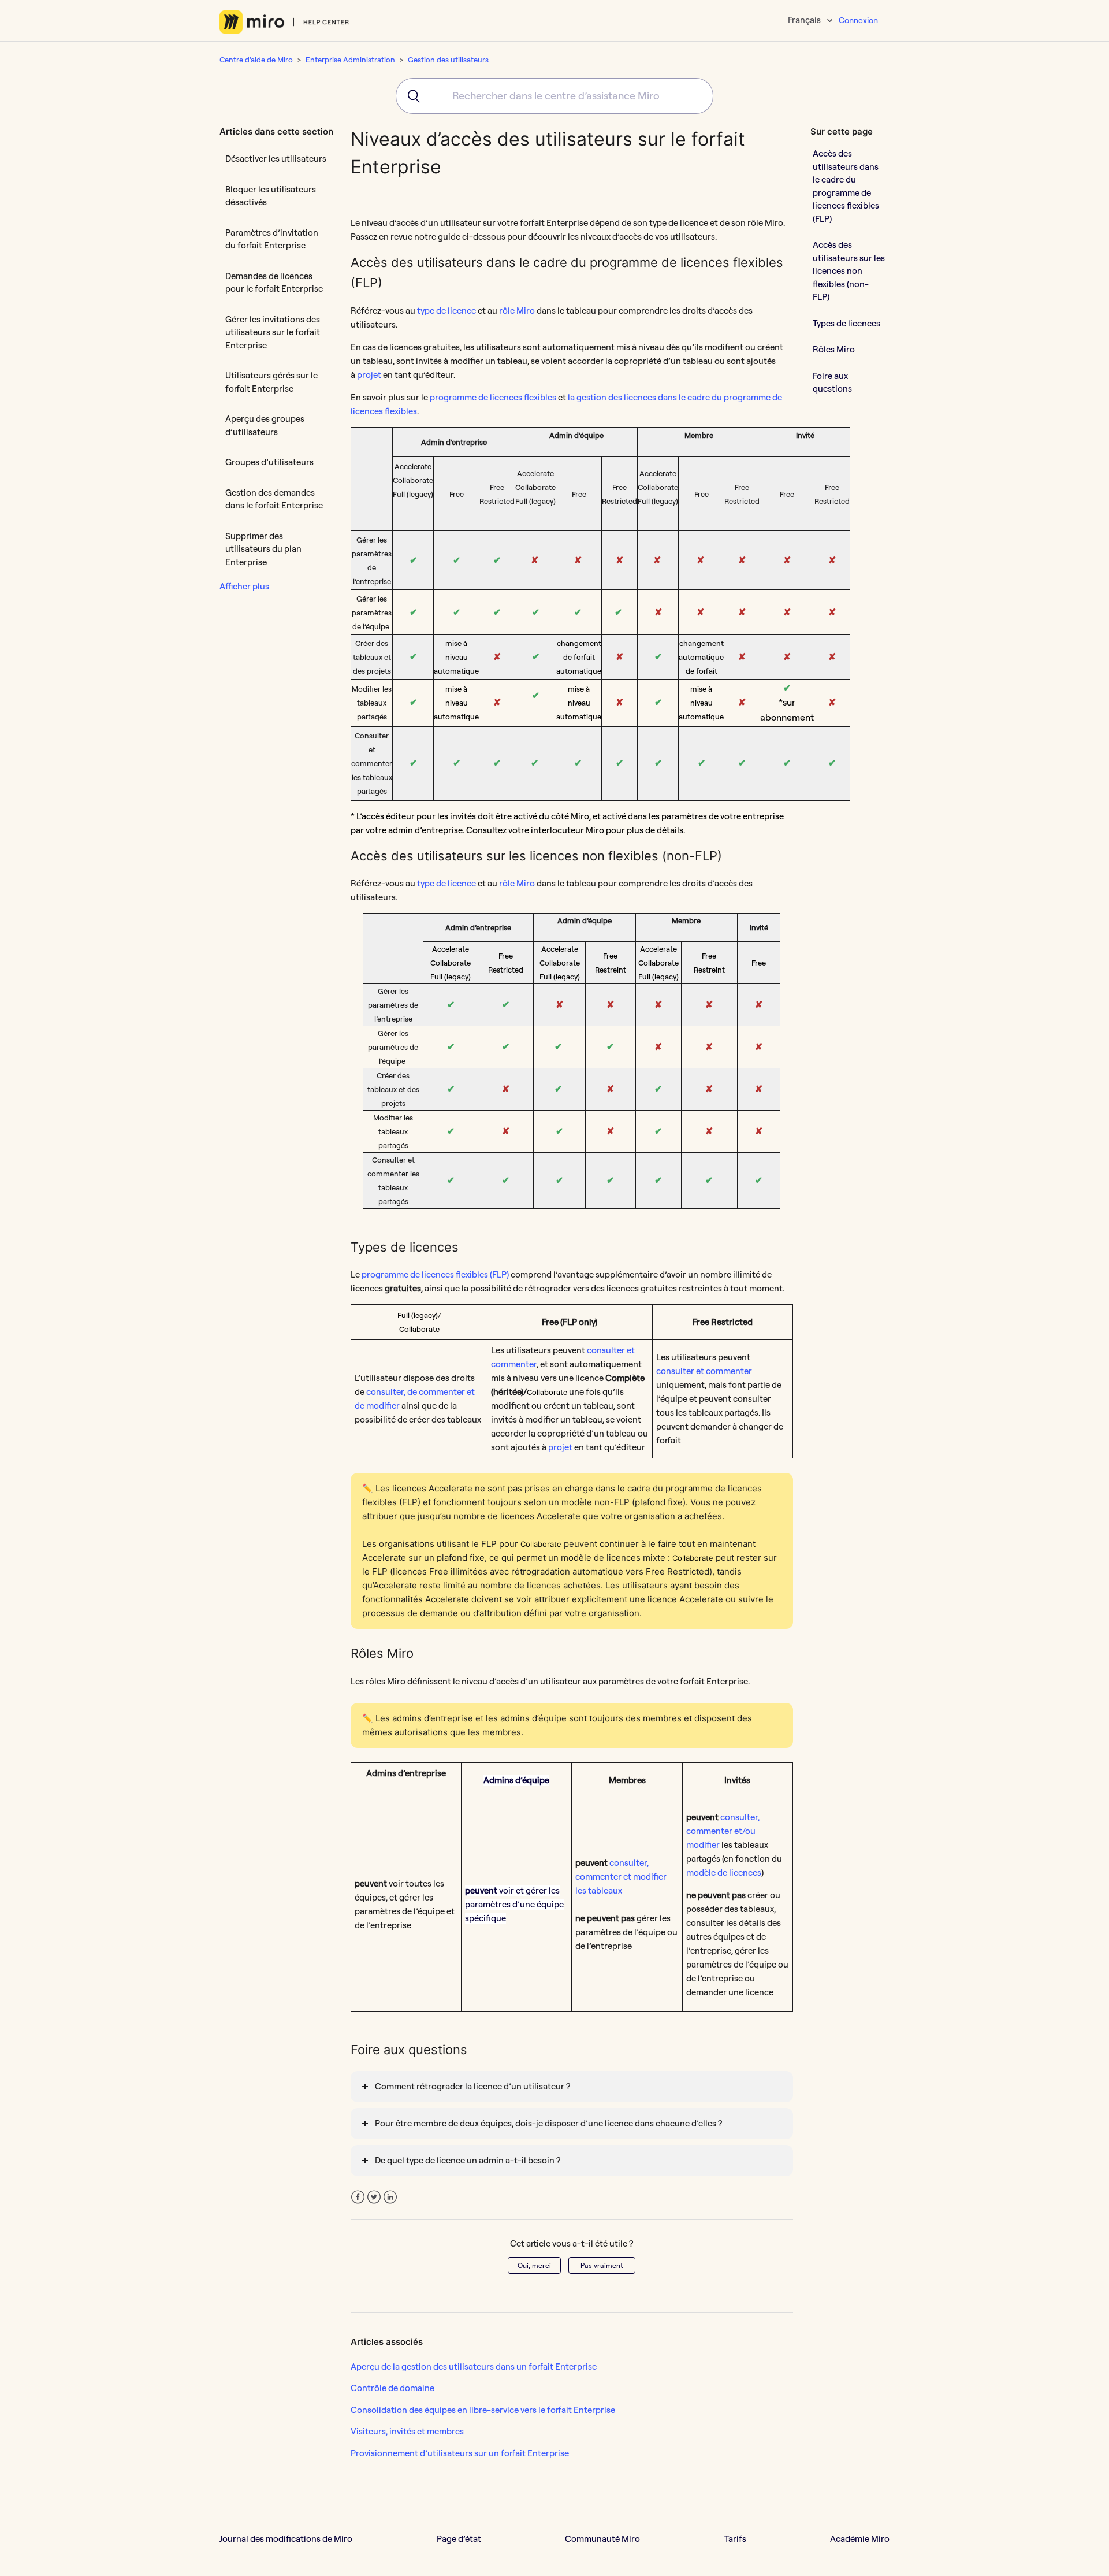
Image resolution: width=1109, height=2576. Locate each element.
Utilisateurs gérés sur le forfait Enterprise (271, 382)
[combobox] (554, 96)
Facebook (358, 2197)
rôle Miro (517, 311)
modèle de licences (724, 1872)
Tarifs (735, 2539)
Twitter (374, 2197)
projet (369, 375)
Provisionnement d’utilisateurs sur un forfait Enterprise (460, 2453)
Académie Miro (860, 2539)
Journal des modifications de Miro (286, 2539)
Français (805, 20)
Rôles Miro (834, 349)
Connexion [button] (858, 20)
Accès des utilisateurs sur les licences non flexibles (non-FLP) (849, 271)
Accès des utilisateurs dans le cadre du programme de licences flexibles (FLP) (846, 186)
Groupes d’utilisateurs (269, 462)
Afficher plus (244, 586)
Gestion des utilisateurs (448, 60)
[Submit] (410, 96)
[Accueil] (284, 22)
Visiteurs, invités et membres (407, 2431)
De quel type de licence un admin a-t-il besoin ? (468, 2160)
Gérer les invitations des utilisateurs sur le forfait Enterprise (273, 332)
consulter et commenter (704, 1371)
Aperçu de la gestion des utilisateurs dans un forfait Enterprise (474, 2367)
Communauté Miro (602, 2539)
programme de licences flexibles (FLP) (435, 1274)
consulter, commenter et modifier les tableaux (621, 1877)
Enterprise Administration (350, 60)
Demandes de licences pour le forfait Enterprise (274, 283)
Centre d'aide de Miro (256, 60)
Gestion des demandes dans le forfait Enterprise (274, 499)
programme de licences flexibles (493, 397)
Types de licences (846, 323)
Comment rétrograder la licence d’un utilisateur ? (472, 2086)
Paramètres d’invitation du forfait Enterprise (272, 239)
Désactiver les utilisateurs (276, 159)
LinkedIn (390, 2197)
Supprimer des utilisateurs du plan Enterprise (263, 549)
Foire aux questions (832, 383)
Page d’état (459, 2539)
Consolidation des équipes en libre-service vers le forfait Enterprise (483, 2410)
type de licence (446, 311)
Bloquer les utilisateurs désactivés (271, 196)
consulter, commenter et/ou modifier (723, 1831)
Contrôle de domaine (392, 2388)
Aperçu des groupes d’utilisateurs (265, 425)
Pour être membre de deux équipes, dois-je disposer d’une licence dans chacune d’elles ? (548, 2123)
